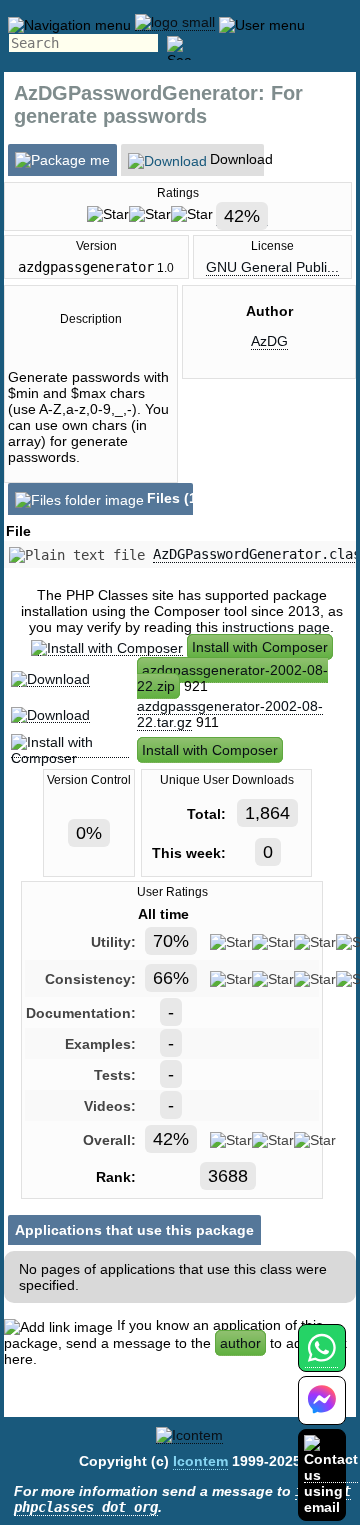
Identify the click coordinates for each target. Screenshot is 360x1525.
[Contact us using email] (331, 1474)
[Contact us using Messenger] (322, 1412)
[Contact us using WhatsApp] (321, 1359)
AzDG (269, 341)
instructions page (276, 627)
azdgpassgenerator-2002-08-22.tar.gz (230, 714)
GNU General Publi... (272, 267)
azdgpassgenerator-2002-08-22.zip (232, 678)
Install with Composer (260, 647)
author (240, 1343)
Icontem (200, 1461)
